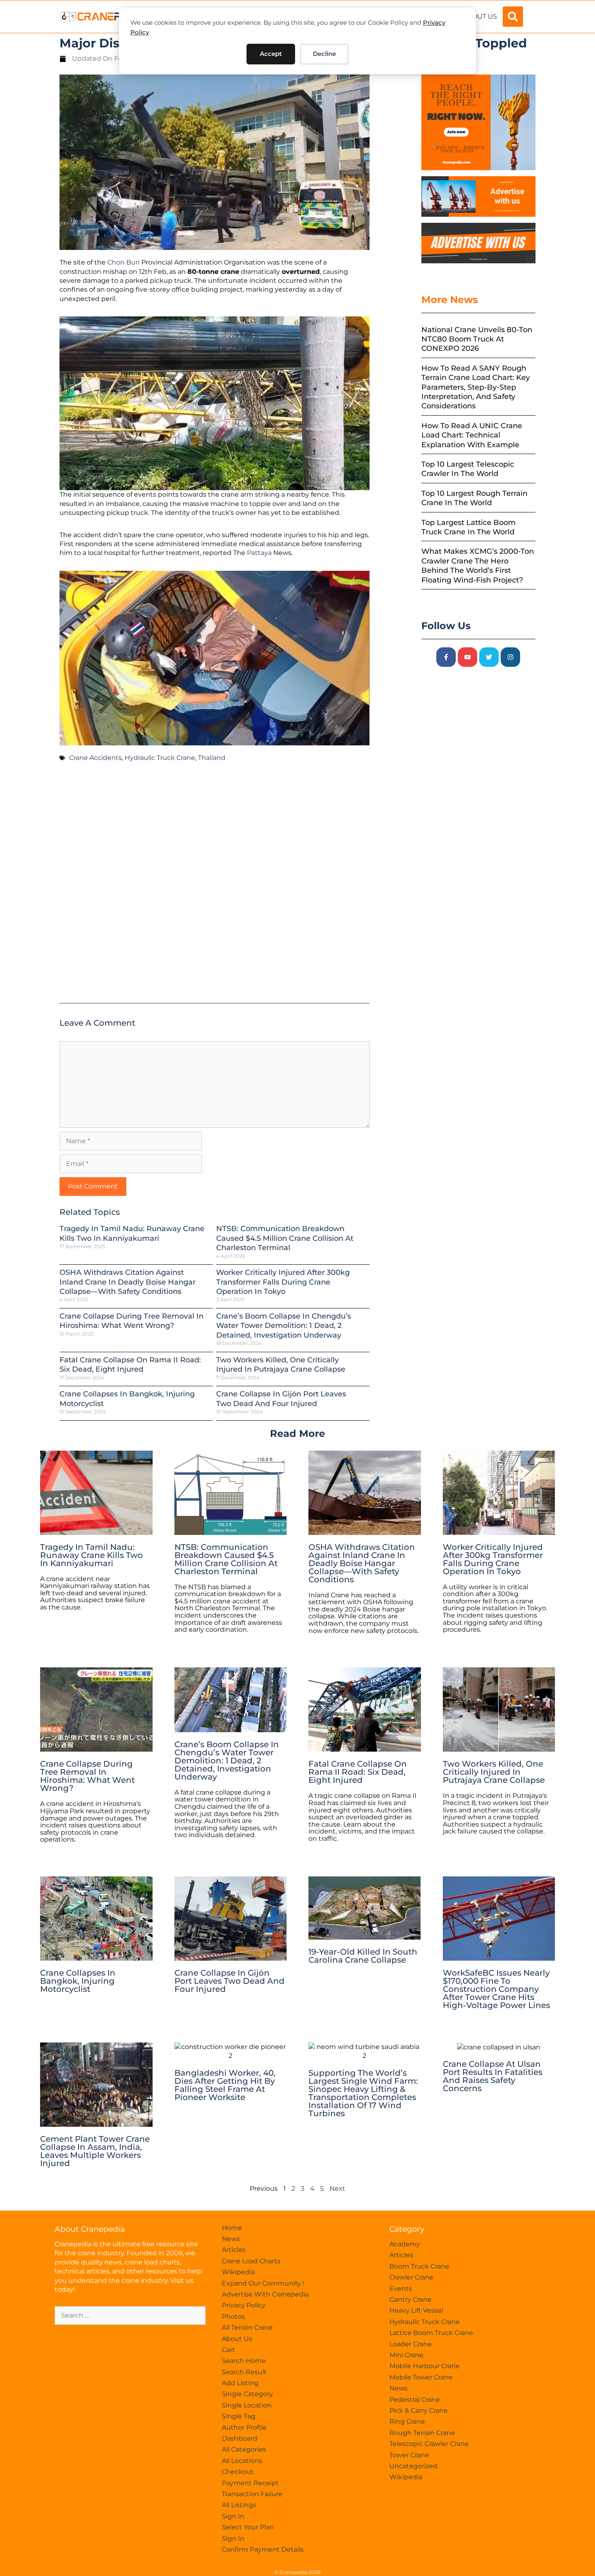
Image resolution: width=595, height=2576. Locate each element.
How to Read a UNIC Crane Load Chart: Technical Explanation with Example (472, 435)
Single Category (248, 2394)
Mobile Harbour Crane (425, 2366)
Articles (234, 2250)
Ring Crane (407, 2421)
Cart (228, 2350)
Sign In (233, 2516)
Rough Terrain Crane (422, 2433)
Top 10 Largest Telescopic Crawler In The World (468, 469)
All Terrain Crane (247, 2327)
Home (232, 2228)
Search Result (244, 2372)
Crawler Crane (411, 2277)
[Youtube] (467, 657)
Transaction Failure (252, 2494)
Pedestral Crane (415, 2400)
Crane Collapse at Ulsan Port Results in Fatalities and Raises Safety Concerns (493, 2076)
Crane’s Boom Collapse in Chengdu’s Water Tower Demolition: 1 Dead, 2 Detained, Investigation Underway (284, 1326)
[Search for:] (130, 2315)
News (231, 2239)
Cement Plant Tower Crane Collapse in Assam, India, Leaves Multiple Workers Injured (95, 2151)
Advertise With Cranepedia (265, 2294)
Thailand (212, 758)
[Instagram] (510, 657)
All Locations (242, 2461)
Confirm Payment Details (263, 2549)
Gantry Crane (410, 2300)
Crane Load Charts (251, 2261)
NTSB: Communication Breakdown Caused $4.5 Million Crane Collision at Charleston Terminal (285, 1238)
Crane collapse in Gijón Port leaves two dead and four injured (281, 1399)
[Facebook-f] (446, 657)
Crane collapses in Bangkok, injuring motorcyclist (78, 1981)
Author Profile (244, 2428)
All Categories (244, 2449)
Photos (233, 2317)
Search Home (244, 2361)
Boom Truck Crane (419, 2266)
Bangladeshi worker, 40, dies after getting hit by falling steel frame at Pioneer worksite (225, 2085)
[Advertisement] (215, 886)
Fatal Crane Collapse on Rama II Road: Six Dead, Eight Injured (130, 1365)
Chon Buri (123, 262)
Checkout (238, 2472)
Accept (271, 54)
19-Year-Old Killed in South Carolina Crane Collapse (363, 1956)
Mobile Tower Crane (421, 2377)
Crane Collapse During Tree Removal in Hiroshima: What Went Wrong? (132, 1321)
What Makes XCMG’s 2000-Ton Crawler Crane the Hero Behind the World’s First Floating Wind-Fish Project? (478, 566)
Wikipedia (238, 2272)
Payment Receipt (250, 2483)
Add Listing (240, 2383)
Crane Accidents (96, 758)
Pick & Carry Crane (419, 2411)
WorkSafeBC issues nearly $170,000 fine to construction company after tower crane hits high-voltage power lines (496, 1989)
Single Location (247, 2405)
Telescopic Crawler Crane (429, 2444)
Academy (405, 2244)
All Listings (239, 2505)
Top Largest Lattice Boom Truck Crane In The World (469, 527)
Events (401, 2289)
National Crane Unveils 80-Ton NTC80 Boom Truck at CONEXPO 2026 (477, 339)
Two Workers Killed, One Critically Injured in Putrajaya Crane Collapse (281, 1365)
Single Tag (239, 2416)
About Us (480, 16)
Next (337, 2189)
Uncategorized (413, 2466)
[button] (513, 17)
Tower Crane (409, 2455)
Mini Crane (406, 2355)
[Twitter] (489, 657)
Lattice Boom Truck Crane (431, 2333)
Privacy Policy (244, 2305)
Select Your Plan (248, 2527)
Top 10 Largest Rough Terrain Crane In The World (474, 498)
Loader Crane (411, 2344)
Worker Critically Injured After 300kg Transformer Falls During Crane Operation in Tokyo (283, 1282)
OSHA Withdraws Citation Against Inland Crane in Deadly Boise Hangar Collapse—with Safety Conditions (127, 1282)
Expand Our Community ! (263, 2283)
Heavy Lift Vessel (416, 2310)
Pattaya (259, 553)
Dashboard (240, 2438)
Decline (324, 54)
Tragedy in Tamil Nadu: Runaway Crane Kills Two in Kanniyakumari (132, 1233)
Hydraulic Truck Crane (160, 758)
